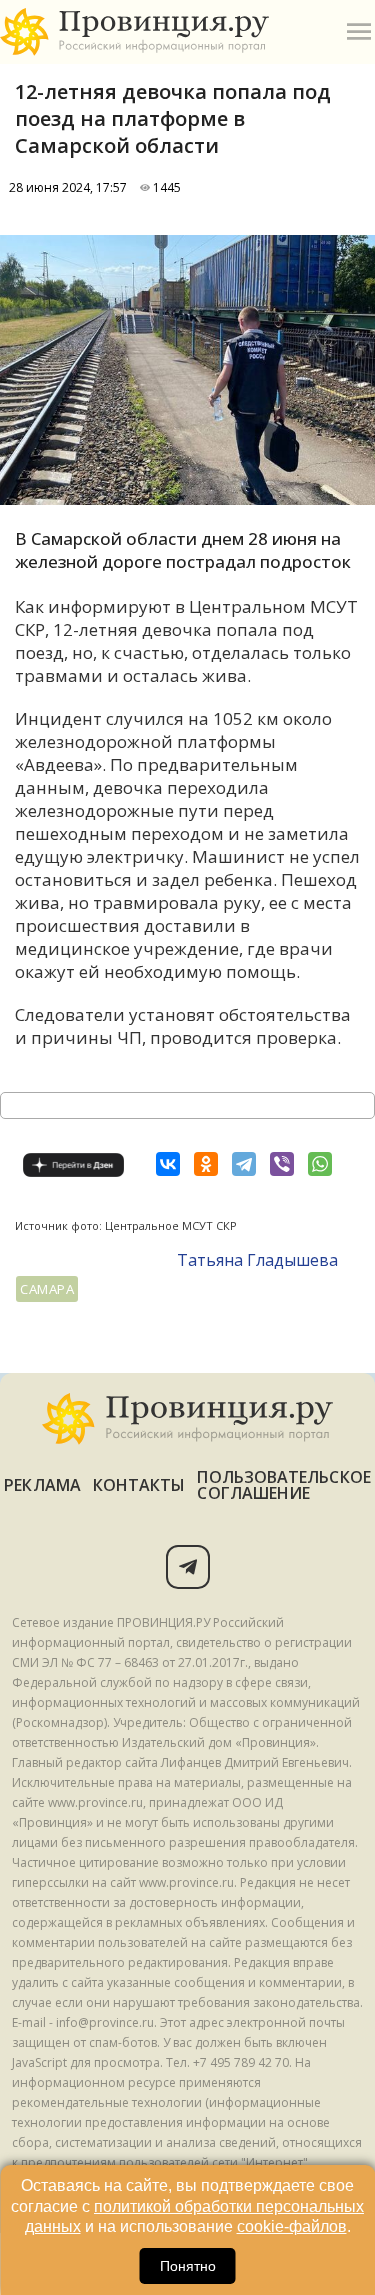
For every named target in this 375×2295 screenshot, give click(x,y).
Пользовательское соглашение (283, 1485)
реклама (42, 1485)
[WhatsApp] (320, 1164)
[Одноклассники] (206, 1164)
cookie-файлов (292, 2226)
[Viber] (282, 1164)
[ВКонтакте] (168, 1164)
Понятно (188, 2266)
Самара (47, 1289)
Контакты (139, 1485)
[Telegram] (244, 1164)
